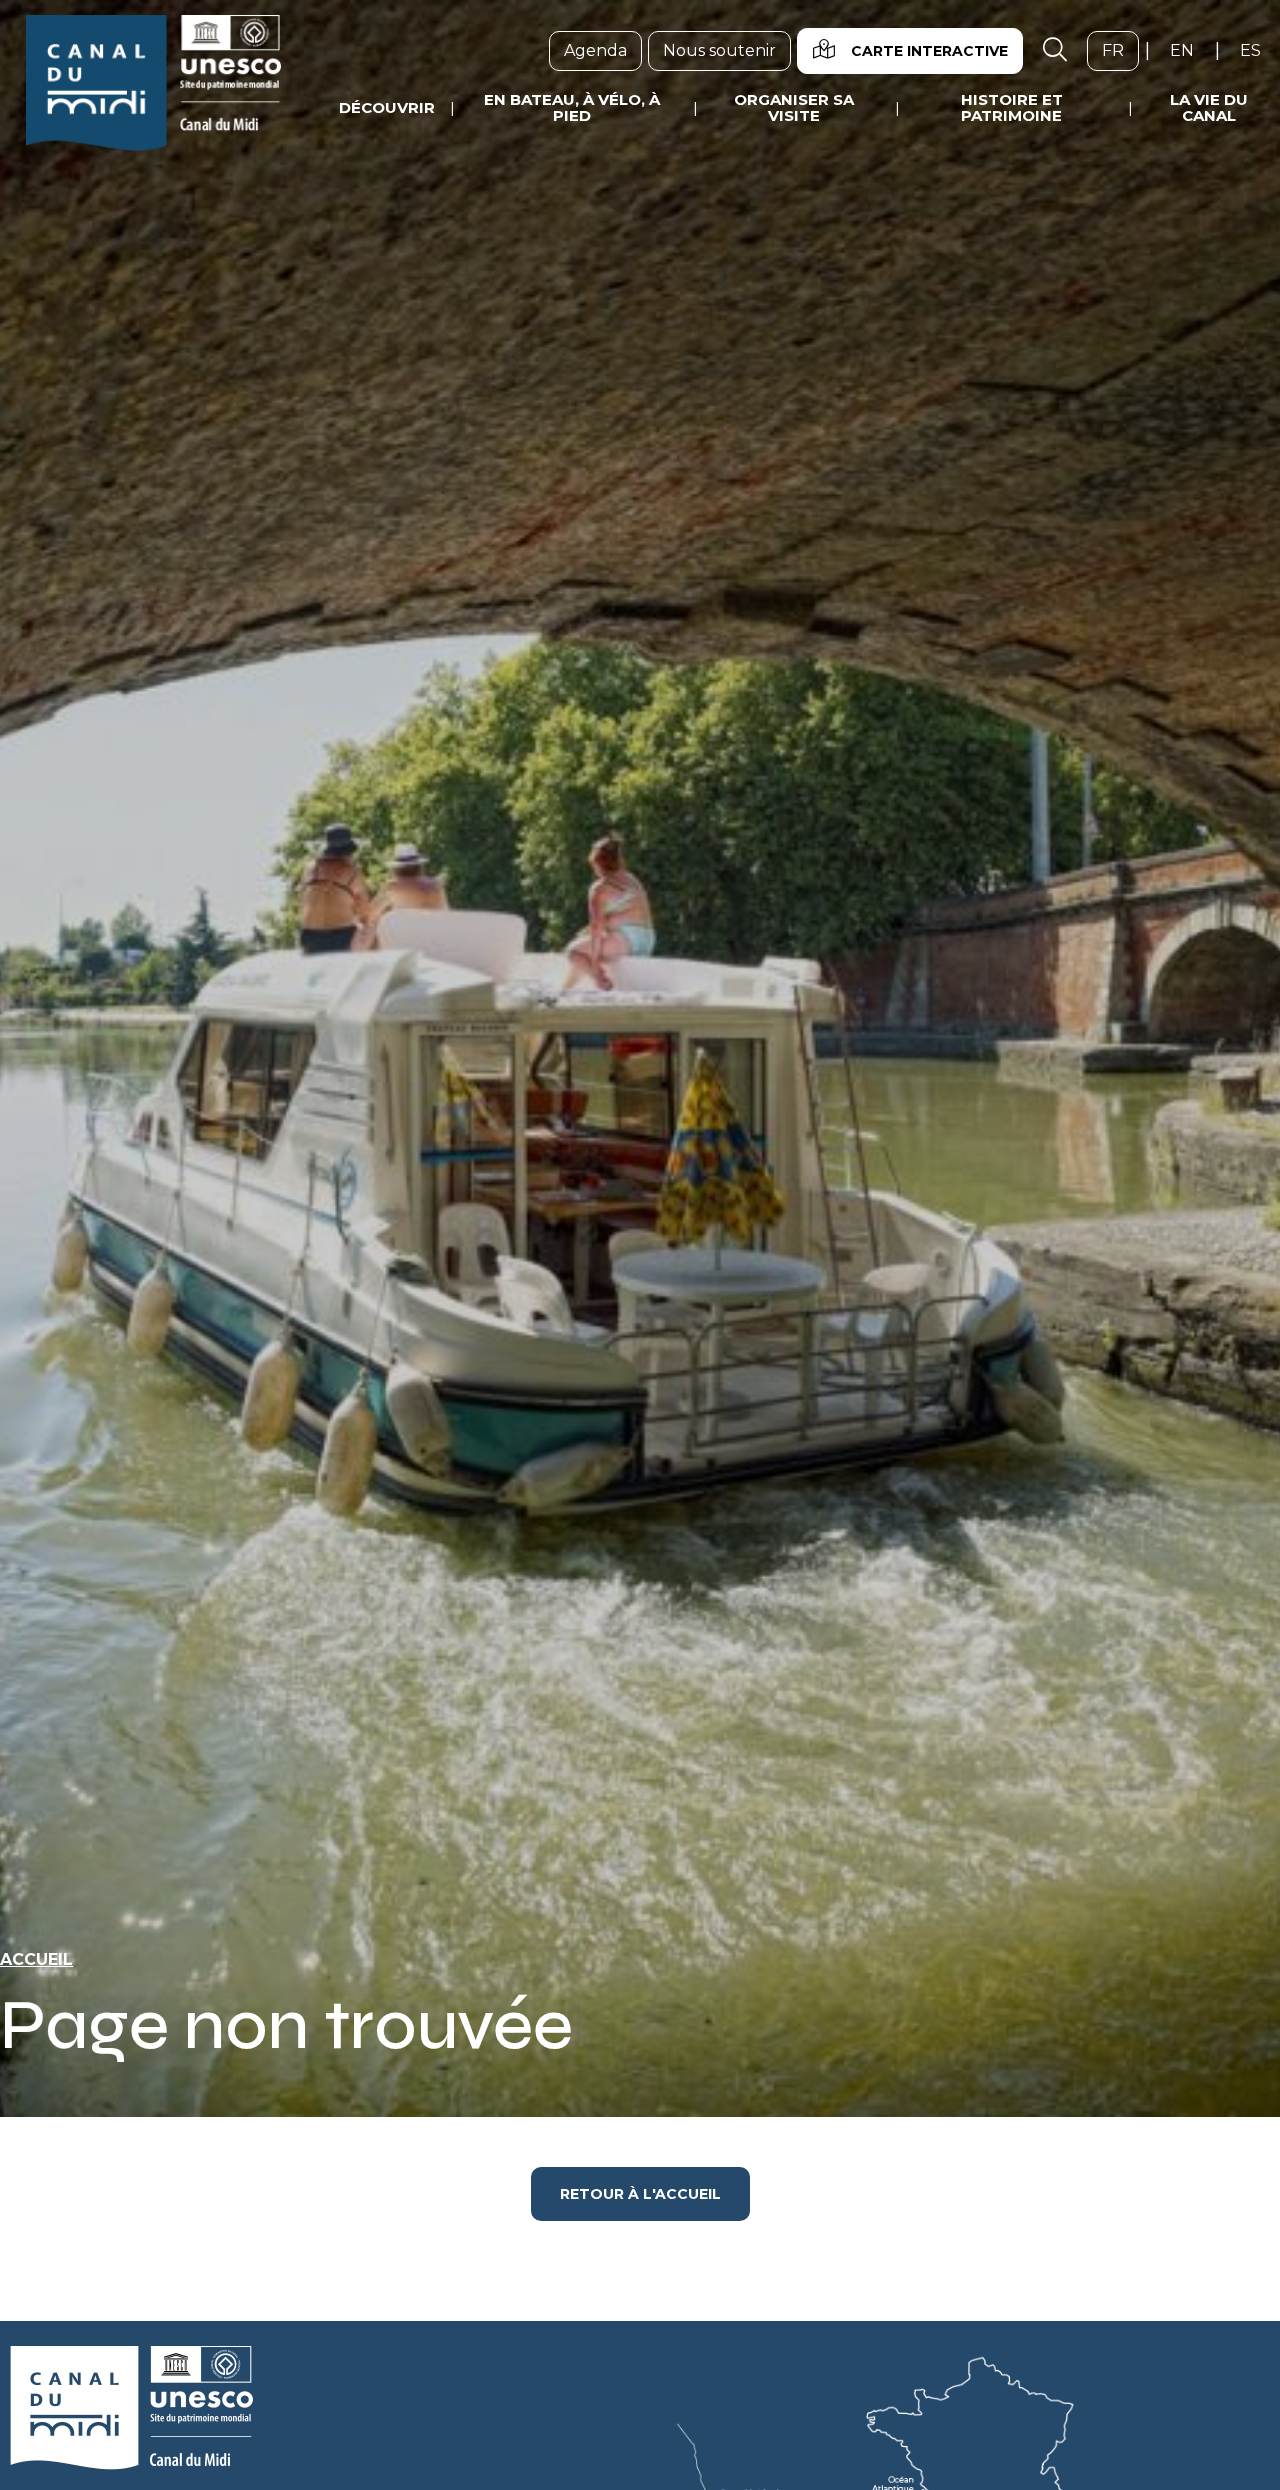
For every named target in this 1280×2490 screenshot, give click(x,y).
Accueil (36, 1959)
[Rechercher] (1055, 51)
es (1258, 50)
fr (1120, 50)
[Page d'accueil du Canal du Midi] (153, 83)
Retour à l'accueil (640, 2194)
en (1189, 50)
